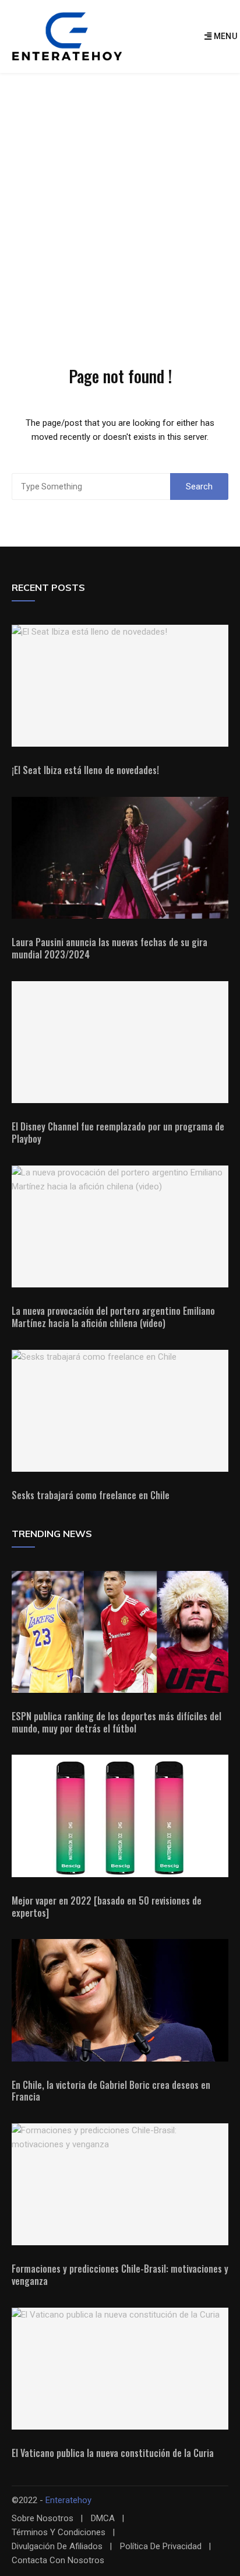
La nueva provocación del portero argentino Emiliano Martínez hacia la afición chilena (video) (113, 1317)
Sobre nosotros (43, 2519)
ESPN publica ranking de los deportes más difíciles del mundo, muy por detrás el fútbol (117, 1722)
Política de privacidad (161, 2547)
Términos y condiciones (59, 2533)
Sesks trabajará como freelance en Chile (91, 1495)
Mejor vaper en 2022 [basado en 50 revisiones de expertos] (107, 1907)
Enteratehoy (68, 2500)
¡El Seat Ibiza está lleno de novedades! (85, 770)
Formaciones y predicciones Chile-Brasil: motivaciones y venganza (120, 2275)
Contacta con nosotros (58, 2561)
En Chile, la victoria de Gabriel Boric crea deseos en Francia (111, 2091)
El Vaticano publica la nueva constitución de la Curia (113, 2453)
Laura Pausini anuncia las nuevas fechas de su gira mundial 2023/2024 (110, 948)
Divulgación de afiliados (57, 2547)
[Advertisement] (120, 199)
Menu (224, 36)
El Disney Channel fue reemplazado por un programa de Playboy (118, 1133)
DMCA (103, 2519)
